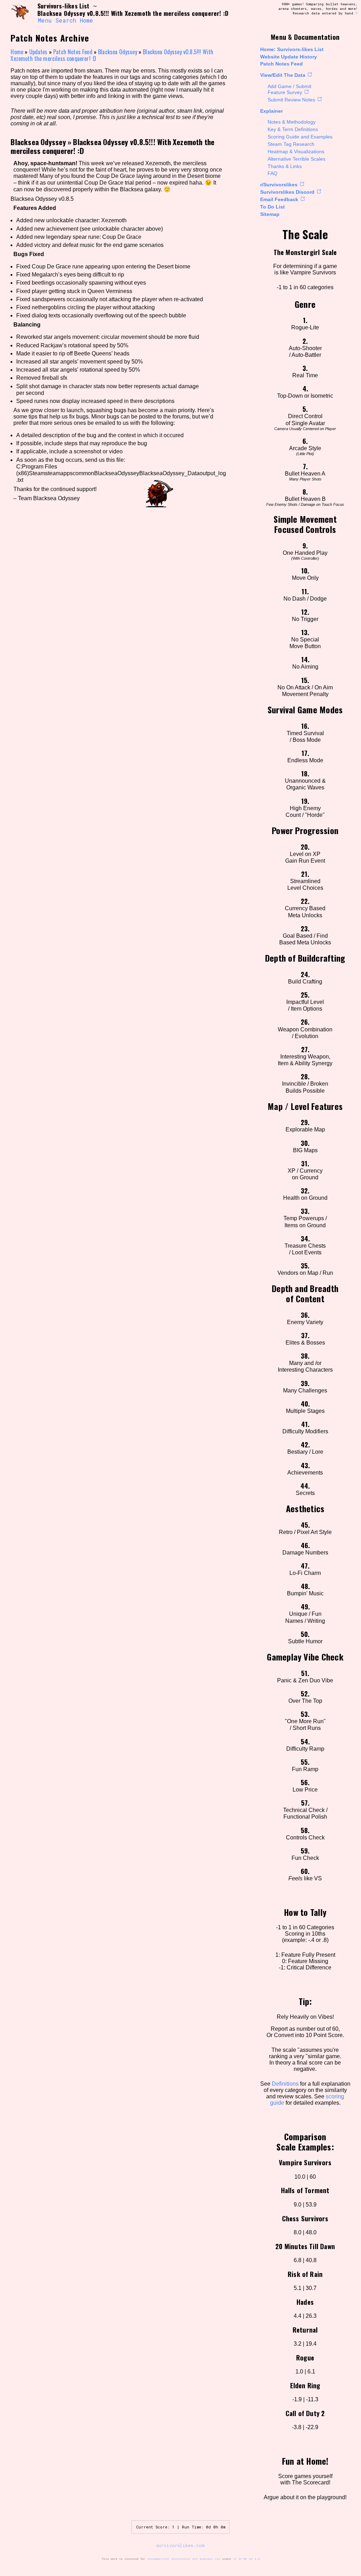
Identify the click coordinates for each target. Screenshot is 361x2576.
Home (87, 20)
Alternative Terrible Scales (296, 159)
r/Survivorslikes (279, 185)
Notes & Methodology (292, 122)
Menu (45, 20)
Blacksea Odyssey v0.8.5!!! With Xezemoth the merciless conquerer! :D (112, 146)
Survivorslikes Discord (287, 192)
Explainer (271, 111)
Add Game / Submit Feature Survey (289, 89)
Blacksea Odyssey (118, 52)
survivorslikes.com (180, 2545)
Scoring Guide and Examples (300, 137)
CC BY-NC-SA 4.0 (247, 2559)
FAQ (273, 173)
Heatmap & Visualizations (296, 151)
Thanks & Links (285, 166)
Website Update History (289, 57)
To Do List (273, 207)
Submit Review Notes (291, 100)
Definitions (285, 2084)
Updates (38, 52)
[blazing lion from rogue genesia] (20, 13)
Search (66, 20)
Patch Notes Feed (282, 64)
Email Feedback (279, 199)
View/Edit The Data (283, 75)
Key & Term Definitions (293, 129)
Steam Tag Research (291, 144)
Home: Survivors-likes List (292, 49)
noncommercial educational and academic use (184, 2559)
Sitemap (270, 214)
